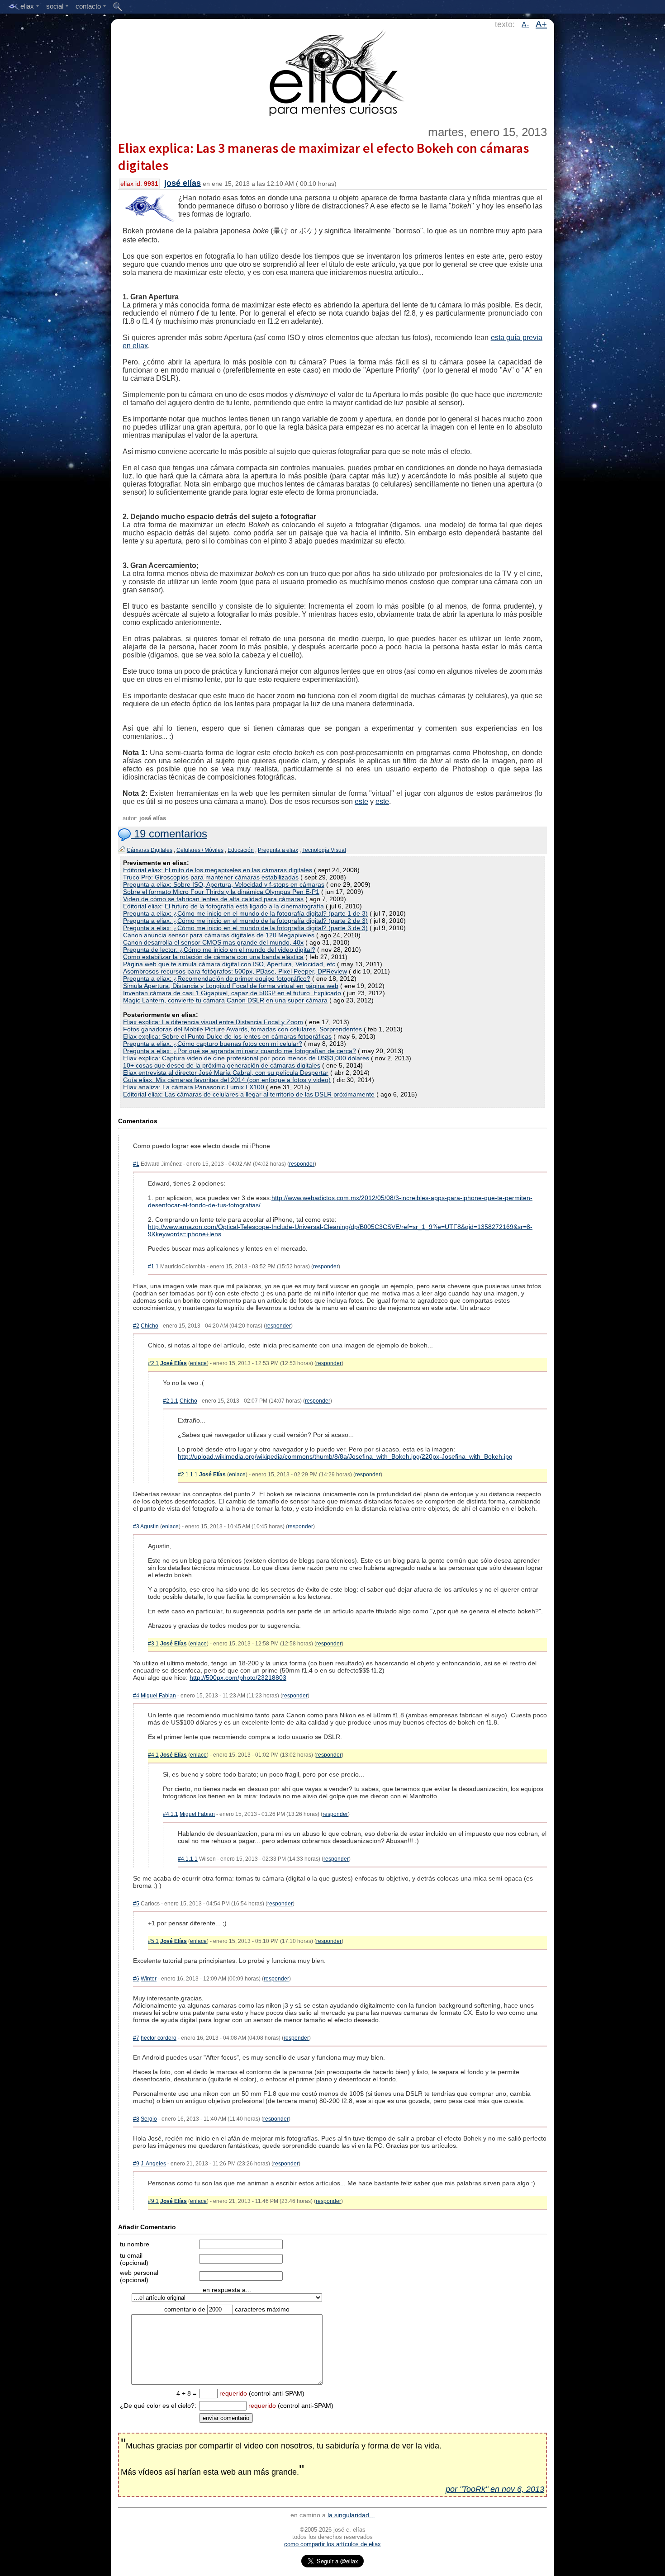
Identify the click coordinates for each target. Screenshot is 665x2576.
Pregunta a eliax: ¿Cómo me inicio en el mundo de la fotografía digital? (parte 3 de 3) (245, 928)
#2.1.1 (171, 1401)
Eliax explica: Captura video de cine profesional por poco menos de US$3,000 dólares (246, 1058)
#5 (136, 1904)
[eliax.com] (333, 71)
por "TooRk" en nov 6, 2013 (495, 2489)
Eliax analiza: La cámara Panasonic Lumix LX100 (194, 1087)
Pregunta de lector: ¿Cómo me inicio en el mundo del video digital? (219, 950)
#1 (136, 1164)
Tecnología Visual (324, 850)
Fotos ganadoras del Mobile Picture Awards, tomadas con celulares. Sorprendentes (242, 1029)
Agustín (150, 1527)
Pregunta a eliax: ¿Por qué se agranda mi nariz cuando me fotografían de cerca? (240, 1051)
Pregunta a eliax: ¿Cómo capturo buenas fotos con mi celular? (213, 1044)
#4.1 (153, 1755)
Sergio (149, 2119)
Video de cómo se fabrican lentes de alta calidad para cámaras (213, 899)
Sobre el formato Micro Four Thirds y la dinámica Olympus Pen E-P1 (221, 892)
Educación (241, 850)
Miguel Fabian (158, 1696)
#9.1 (153, 2201)
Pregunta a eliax (278, 850)
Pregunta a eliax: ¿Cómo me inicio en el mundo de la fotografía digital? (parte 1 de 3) (245, 913)
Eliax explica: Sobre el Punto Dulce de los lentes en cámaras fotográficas (227, 1036)
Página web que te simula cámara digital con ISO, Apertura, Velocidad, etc (229, 964)
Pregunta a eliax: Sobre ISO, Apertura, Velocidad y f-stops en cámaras (224, 884)
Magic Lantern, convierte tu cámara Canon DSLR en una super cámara (225, 1000)
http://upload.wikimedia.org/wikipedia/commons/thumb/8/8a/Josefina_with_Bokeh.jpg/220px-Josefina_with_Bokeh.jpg (345, 1456)
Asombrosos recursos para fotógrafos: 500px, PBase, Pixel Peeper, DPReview (235, 971)
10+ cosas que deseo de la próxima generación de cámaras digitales (222, 1065)
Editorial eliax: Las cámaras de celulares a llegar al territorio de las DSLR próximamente (249, 1094)
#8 (136, 2119)
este (361, 801)
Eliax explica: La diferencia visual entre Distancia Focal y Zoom (213, 1022)
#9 (136, 2164)
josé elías (183, 183)
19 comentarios (169, 834)
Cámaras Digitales (150, 850)
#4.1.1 (171, 1814)
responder (302, 1164)
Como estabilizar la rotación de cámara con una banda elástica (213, 957)
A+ (541, 24)
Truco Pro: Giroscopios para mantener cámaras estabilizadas (211, 877)
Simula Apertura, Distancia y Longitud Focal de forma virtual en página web (231, 986)
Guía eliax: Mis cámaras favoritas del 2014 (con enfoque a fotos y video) (227, 1080)
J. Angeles (153, 2164)
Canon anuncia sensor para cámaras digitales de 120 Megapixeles (219, 935)
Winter (149, 1979)
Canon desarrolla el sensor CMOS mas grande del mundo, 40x (213, 942)
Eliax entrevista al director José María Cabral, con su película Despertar (226, 1073)
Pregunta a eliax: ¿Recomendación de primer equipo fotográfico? (217, 978)
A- (525, 25)
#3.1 (153, 1644)
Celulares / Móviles (200, 850)
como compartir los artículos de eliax (332, 2544)
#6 (136, 1979)
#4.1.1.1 (188, 1859)
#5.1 (153, 1941)
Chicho (150, 1326)
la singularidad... (351, 2515)
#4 (136, 1696)
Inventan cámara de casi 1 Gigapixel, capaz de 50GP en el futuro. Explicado (232, 993)
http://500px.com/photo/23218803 (238, 1678)
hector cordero (159, 2038)
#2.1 (153, 1363)
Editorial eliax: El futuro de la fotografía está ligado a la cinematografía (223, 906)
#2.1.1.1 (188, 1475)
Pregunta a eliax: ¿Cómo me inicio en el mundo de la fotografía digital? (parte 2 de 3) (245, 921)
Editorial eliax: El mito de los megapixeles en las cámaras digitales (218, 870)
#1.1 (153, 1267)
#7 (136, 2038)
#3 (136, 1527)
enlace (198, 1363)
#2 (136, 1326)
